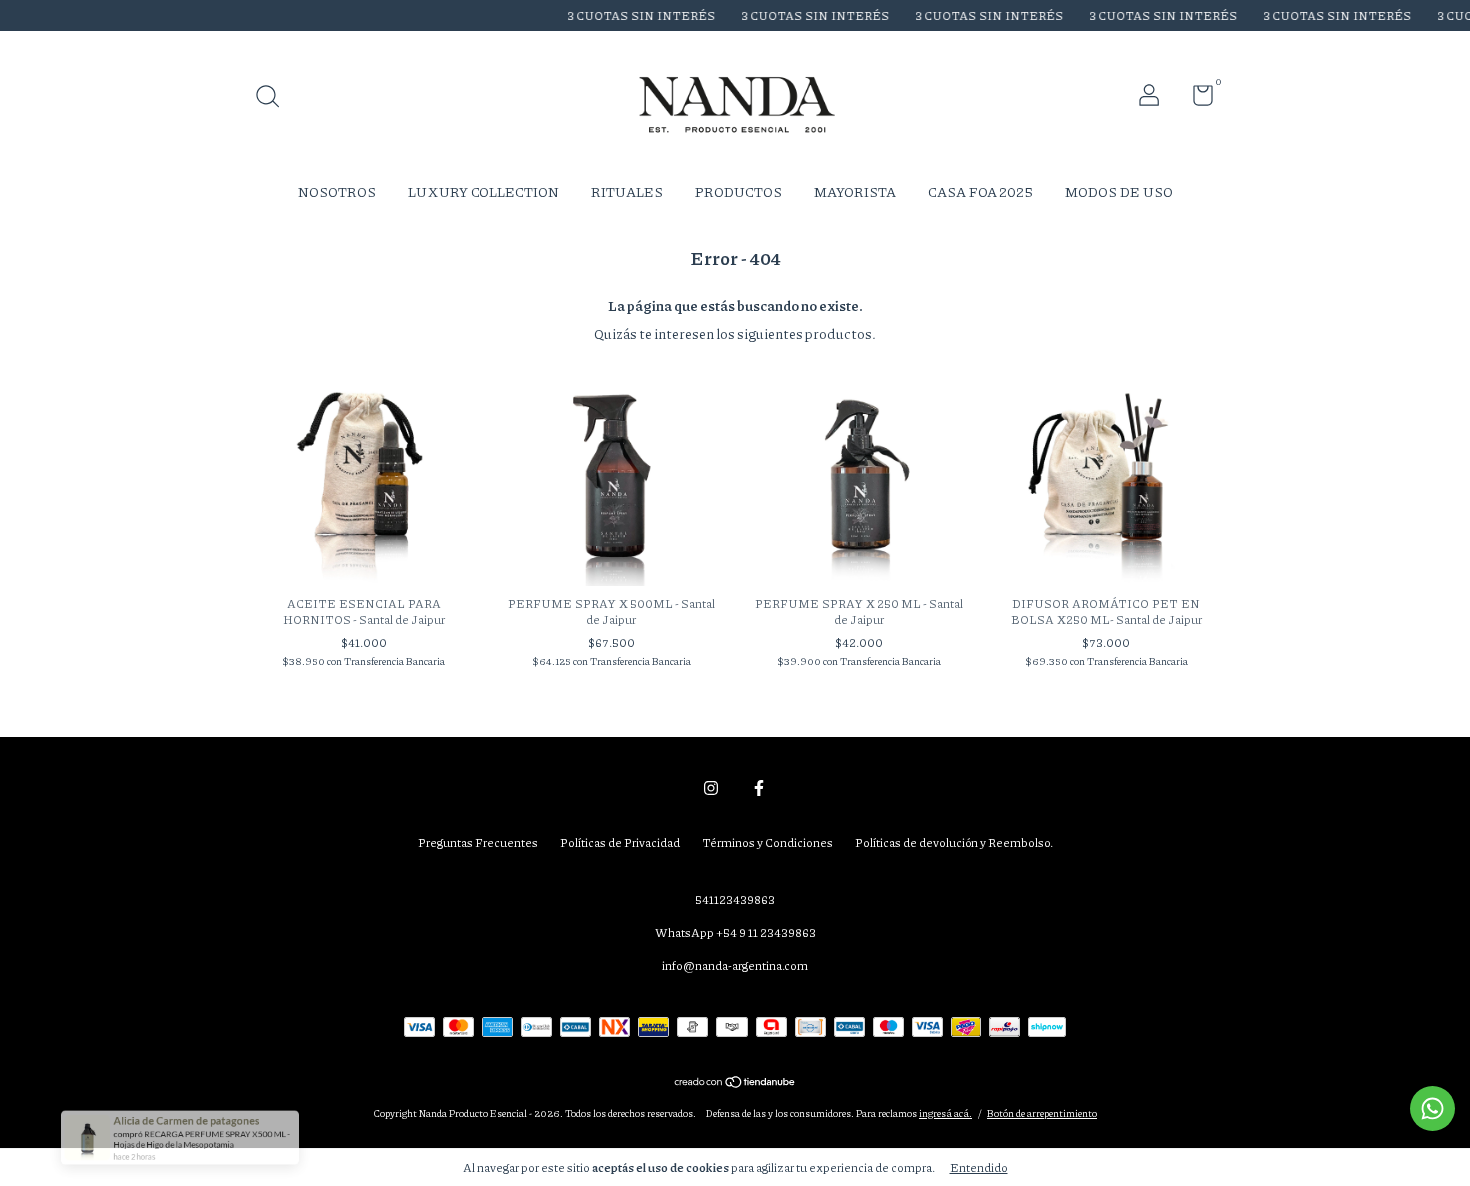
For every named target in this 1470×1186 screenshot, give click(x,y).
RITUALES (627, 191)
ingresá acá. (945, 1113)
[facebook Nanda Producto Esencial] (759, 788)
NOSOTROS (337, 191)
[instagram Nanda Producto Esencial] (711, 788)
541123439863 (735, 899)
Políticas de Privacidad (620, 842)
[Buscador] (274, 98)
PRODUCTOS (738, 191)
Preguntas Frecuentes (478, 842)
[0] (1195, 99)
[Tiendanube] (735, 1083)
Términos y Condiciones (767, 842)
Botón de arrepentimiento (1042, 1113)
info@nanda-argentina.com (735, 965)
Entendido (979, 1167)
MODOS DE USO (1119, 191)
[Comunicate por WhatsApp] (1432, 1108)
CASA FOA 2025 (980, 191)
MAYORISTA (855, 191)
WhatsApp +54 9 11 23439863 (735, 932)
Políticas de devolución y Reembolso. (954, 842)
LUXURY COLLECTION (483, 191)
